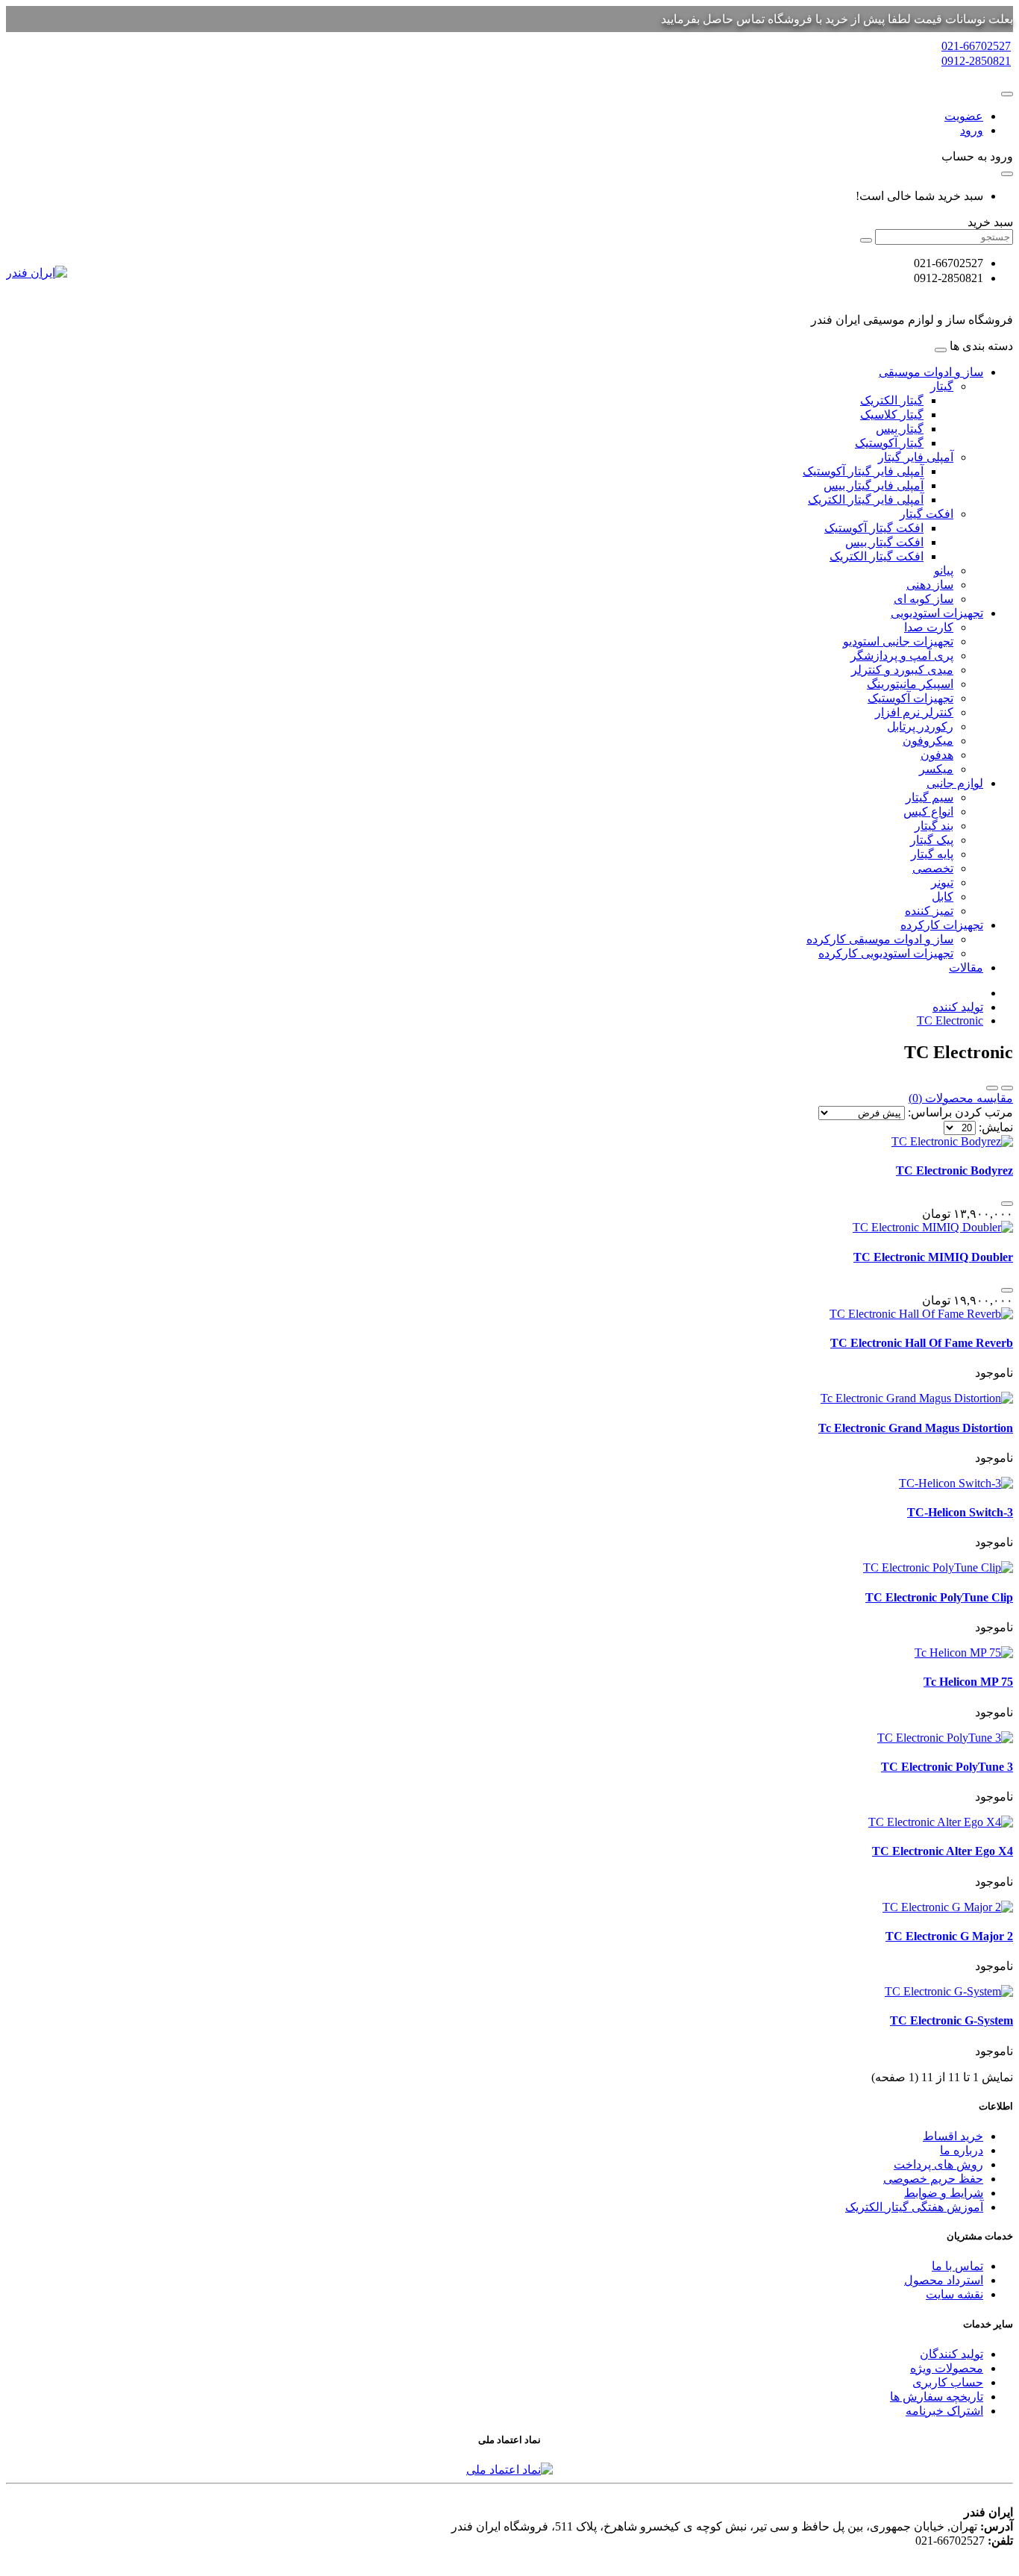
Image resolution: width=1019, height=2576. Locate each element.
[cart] (1007, 174)
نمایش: (996, 1127)
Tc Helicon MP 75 (968, 1682)
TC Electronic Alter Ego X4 (943, 1851)
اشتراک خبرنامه (944, 2411)
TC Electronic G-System (951, 2020)
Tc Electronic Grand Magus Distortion (916, 1428)
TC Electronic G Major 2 (949, 1936)
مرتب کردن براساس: (960, 1112)
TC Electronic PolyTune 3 (947, 1767)
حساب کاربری (948, 2382)
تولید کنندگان (951, 2354)
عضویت (964, 116)
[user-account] (1007, 94)
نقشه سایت (954, 2294)
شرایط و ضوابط (944, 2193)
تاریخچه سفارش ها (937, 2397)
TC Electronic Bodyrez (954, 1170)
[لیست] (1007, 1088)
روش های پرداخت (938, 2164)
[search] (866, 240)
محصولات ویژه (947, 2368)
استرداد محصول (944, 2280)
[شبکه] (992, 1088)
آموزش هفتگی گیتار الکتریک (914, 2207)
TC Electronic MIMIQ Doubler (933, 1257)
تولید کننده (958, 1007)
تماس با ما (957, 2266)
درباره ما (962, 2150)
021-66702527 (976, 46)
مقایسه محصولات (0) (961, 1098)
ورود (972, 130)
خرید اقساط (953, 2136)
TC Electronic (950, 1020)
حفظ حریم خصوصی (933, 2179)
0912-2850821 (976, 61)
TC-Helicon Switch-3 (960, 1512)
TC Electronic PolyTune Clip (939, 1597)
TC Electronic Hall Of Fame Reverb (922, 1343)
